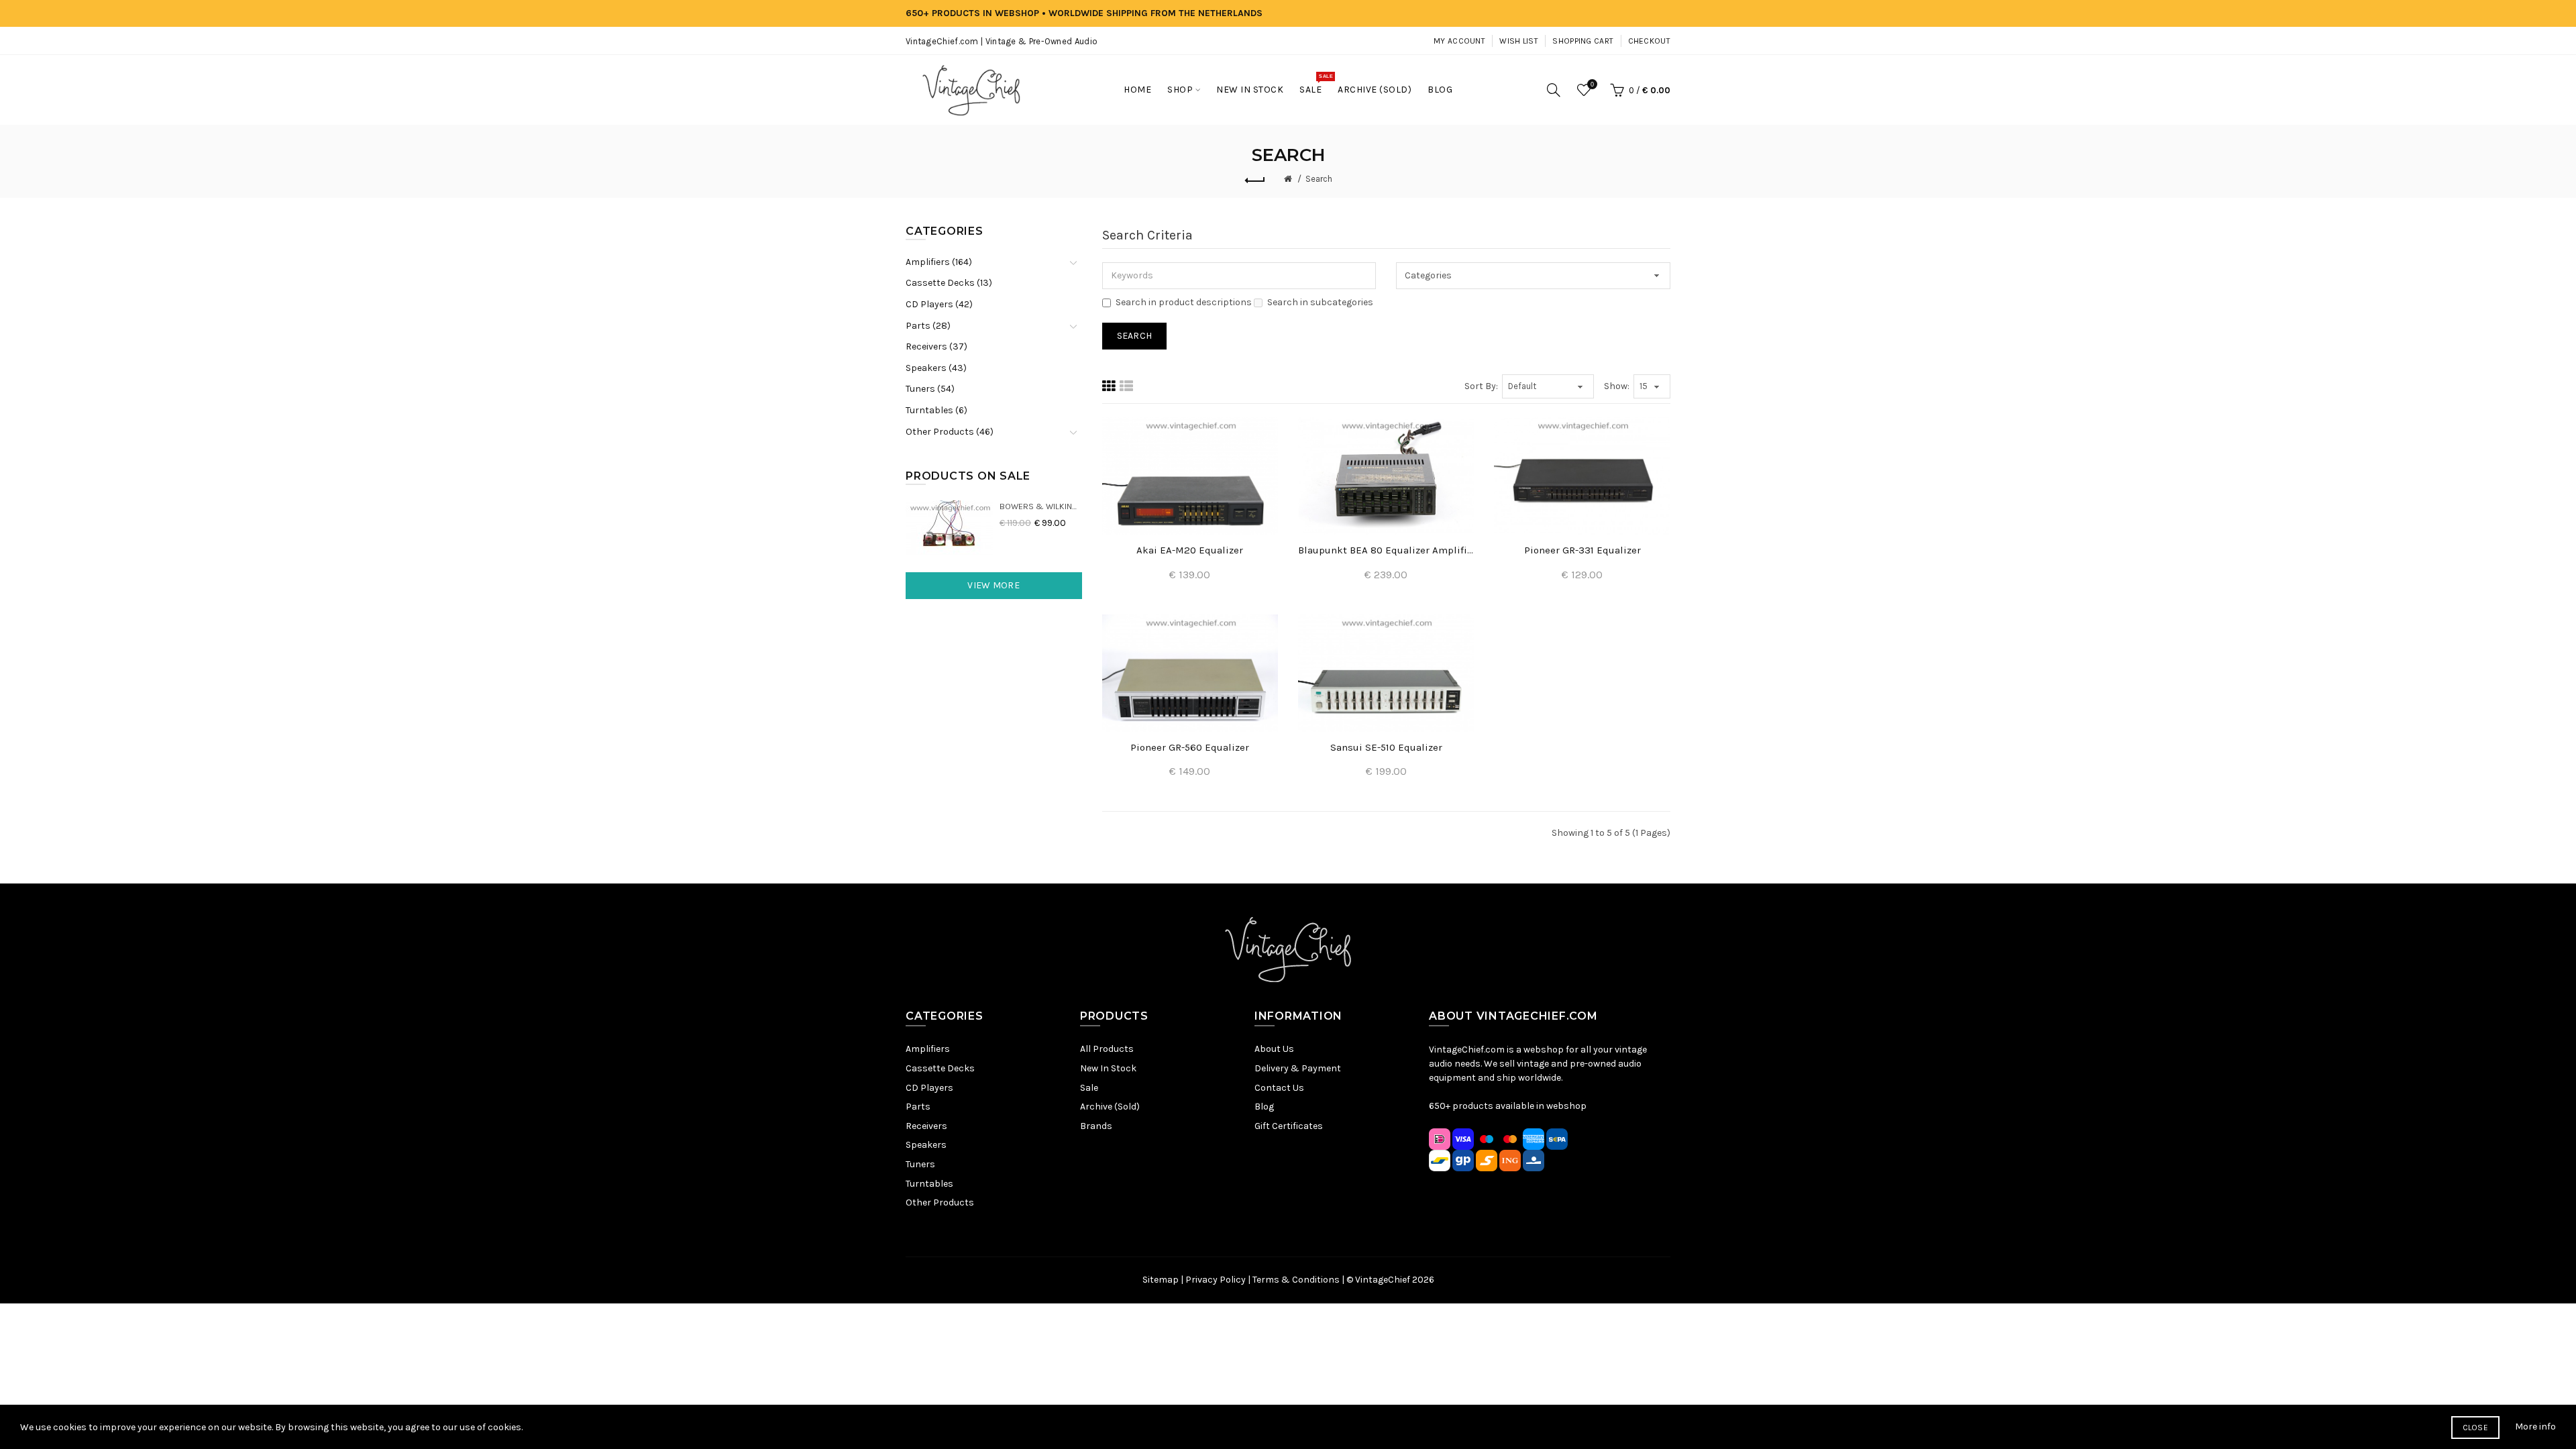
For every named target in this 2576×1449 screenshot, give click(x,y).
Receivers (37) (936, 346)
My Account (1459, 41)
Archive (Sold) (1110, 1107)
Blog (1264, 1107)
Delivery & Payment (1298, 1068)
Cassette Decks (940, 1068)
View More (994, 585)
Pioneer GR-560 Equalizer (1190, 747)
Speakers (926, 1145)
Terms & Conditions (1296, 1280)
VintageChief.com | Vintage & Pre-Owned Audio (1002, 41)
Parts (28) (928, 326)
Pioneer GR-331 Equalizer (1582, 550)
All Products (1107, 1049)
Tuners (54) (930, 389)
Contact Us (1279, 1088)
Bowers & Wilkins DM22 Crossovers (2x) (1041, 506)
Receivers (926, 1126)
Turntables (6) (936, 410)
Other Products (940, 1202)
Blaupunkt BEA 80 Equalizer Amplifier (1386, 550)
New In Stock (1108, 1068)
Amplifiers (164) (939, 262)
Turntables (929, 1184)
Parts (918, 1107)
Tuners (920, 1164)
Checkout (1649, 41)
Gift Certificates (1289, 1126)
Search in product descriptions (1184, 302)
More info (2535, 1427)
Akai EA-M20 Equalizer (1190, 550)
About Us (1274, 1049)
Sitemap (1161, 1280)
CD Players (929, 1088)
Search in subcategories (1320, 302)
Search (1319, 179)
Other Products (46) (950, 432)
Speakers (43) (936, 368)
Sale (1089, 1088)
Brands (1096, 1126)
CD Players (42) (939, 304)
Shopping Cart (1583, 41)
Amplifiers (928, 1049)
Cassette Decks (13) (949, 283)
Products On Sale (968, 476)
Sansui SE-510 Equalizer (1386, 747)
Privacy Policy (1216, 1280)
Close (2476, 1428)
